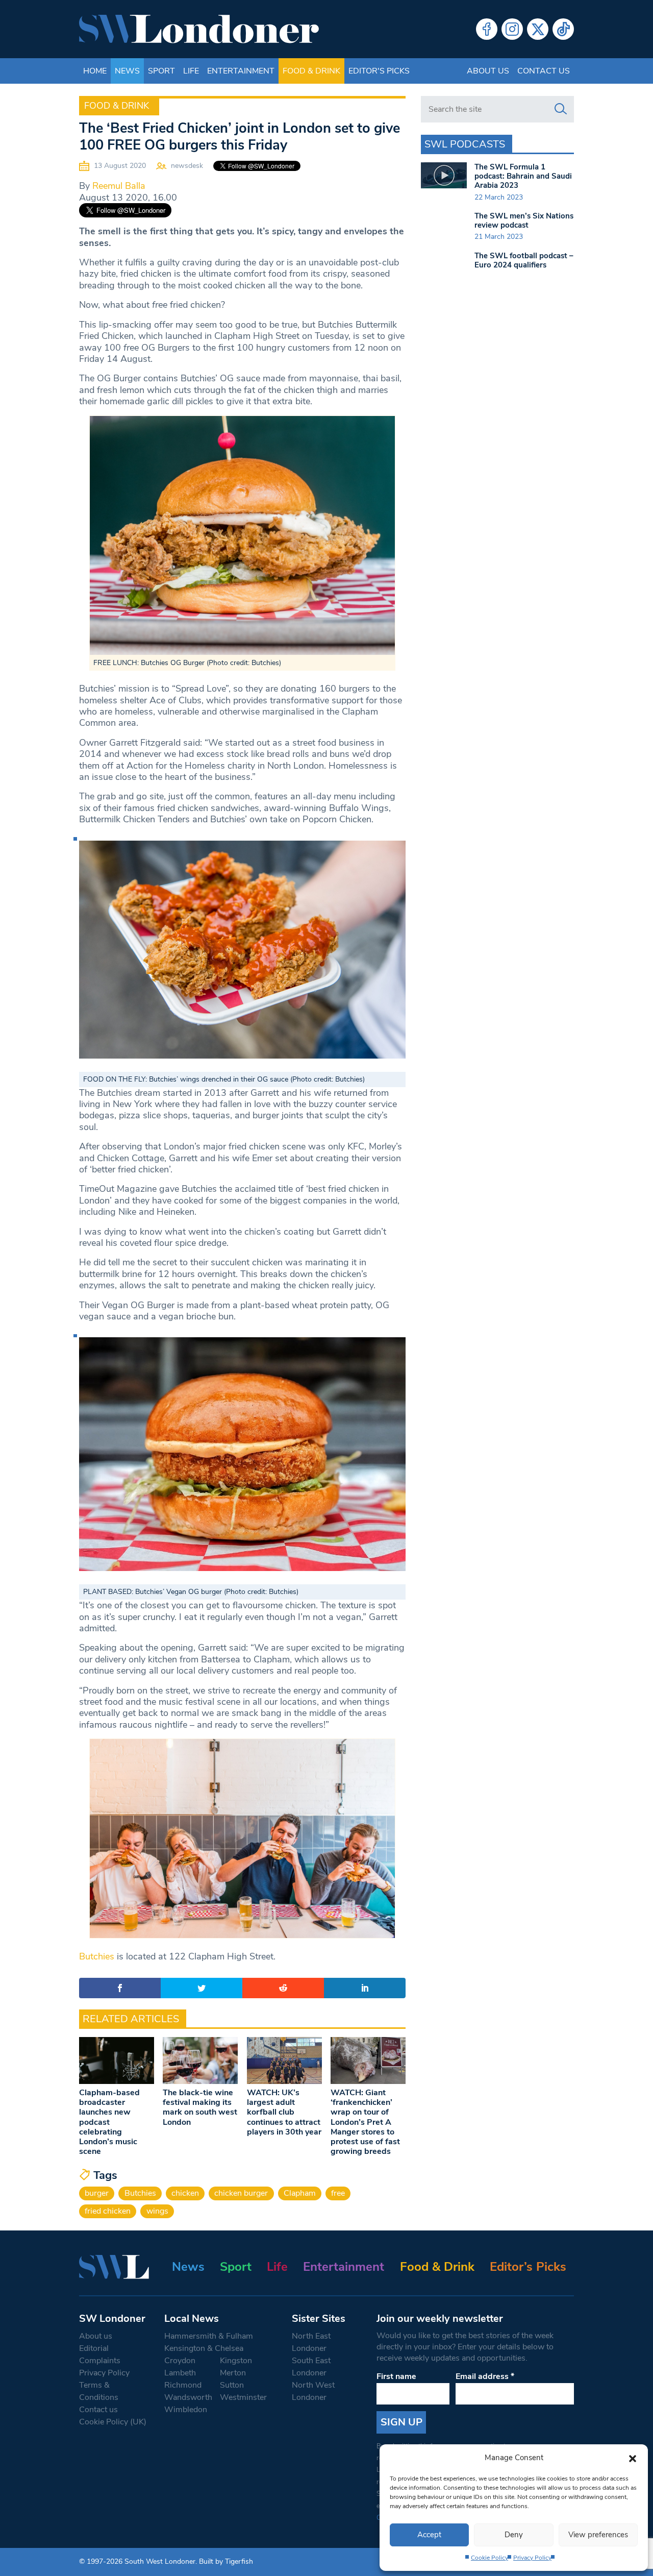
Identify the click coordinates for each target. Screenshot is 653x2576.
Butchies (98, 1956)
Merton (233, 2373)
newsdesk (187, 166)
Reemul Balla (119, 186)
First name (396, 2376)
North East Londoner (311, 2342)
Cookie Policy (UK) (113, 2422)
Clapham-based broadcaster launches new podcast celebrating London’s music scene (109, 2122)
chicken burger (241, 2193)
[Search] (561, 109)
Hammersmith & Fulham (209, 2336)
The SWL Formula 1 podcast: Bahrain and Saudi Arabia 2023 (523, 176)
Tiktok (563, 29)
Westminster (243, 2397)
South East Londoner (311, 2367)
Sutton (232, 2385)
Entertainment (241, 71)
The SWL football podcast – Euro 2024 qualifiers (524, 260)
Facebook (487, 29)
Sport (161, 71)
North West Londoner (313, 2391)
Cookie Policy (489, 2558)
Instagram (512, 29)
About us (488, 71)
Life (191, 71)
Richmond (183, 2385)
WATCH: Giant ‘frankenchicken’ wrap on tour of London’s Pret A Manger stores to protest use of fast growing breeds (365, 2122)
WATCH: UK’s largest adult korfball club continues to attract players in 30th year (284, 2112)
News (127, 71)
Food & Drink (311, 71)
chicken (185, 2193)
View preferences (598, 2535)
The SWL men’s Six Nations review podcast (524, 220)
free (338, 2193)
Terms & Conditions (99, 2391)
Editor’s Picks (528, 2267)
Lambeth (180, 2373)
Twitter (538, 29)
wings (157, 2211)
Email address (485, 2376)
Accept (429, 2535)
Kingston (236, 2361)
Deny (514, 2535)
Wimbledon (186, 2410)
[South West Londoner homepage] (199, 29)
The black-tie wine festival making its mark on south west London (200, 2107)
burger (97, 2193)
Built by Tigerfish (226, 2561)
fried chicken (108, 2211)
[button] (633, 2458)
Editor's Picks (379, 71)
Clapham (300, 2193)
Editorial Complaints (100, 2354)
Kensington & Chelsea (204, 2348)
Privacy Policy (532, 2558)
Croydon (180, 2361)
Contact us (544, 71)
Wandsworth (188, 2397)
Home (95, 71)
